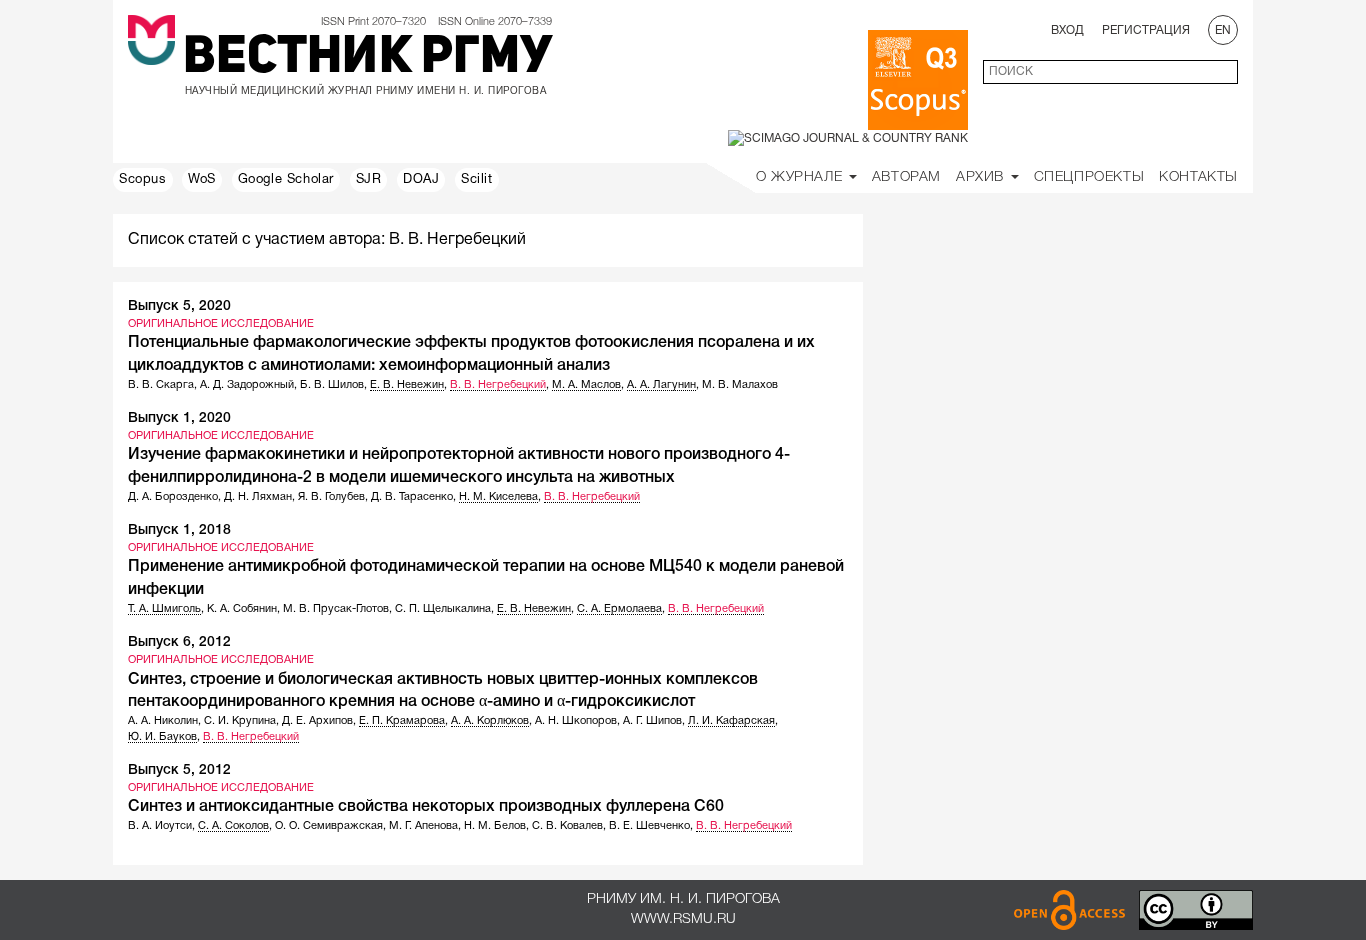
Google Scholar (286, 180)
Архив (982, 177)
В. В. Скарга (161, 385)
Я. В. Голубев (331, 497)
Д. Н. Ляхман (258, 497)
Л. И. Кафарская (731, 721)
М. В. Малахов (740, 385)
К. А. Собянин (242, 609)
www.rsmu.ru (683, 919)
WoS (202, 180)
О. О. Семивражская (329, 826)
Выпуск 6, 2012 (179, 642)
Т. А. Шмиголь (164, 609)
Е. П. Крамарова (402, 721)
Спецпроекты (1089, 177)
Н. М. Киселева (498, 497)
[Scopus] (918, 80)
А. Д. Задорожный (247, 385)
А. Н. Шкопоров (576, 721)
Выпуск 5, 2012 (179, 770)
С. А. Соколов (233, 826)
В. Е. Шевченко (649, 826)
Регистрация (1146, 30)
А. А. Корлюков (490, 721)
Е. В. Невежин (407, 385)
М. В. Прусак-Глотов (336, 609)
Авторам (906, 177)
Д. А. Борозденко (173, 497)
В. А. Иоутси (160, 826)
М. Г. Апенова (423, 826)
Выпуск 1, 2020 (179, 418)
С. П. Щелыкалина (443, 609)
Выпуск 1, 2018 (179, 530)
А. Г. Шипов (652, 721)
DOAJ (421, 180)
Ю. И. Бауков (162, 737)
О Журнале (801, 177)
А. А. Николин (163, 721)
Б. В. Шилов (332, 385)
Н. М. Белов (495, 826)
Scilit (477, 180)
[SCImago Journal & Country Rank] (848, 138)
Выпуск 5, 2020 (179, 306)
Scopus (143, 180)
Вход (1067, 30)
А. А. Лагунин (661, 385)
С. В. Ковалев (567, 826)
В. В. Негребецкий (498, 385)
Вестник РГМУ (367, 59)
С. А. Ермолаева (619, 609)
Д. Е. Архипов (317, 721)
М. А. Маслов (586, 385)
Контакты (1198, 177)
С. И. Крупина (240, 721)
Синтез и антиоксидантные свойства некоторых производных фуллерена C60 (426, 807)
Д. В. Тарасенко (412, 497)
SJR (369, 180)
